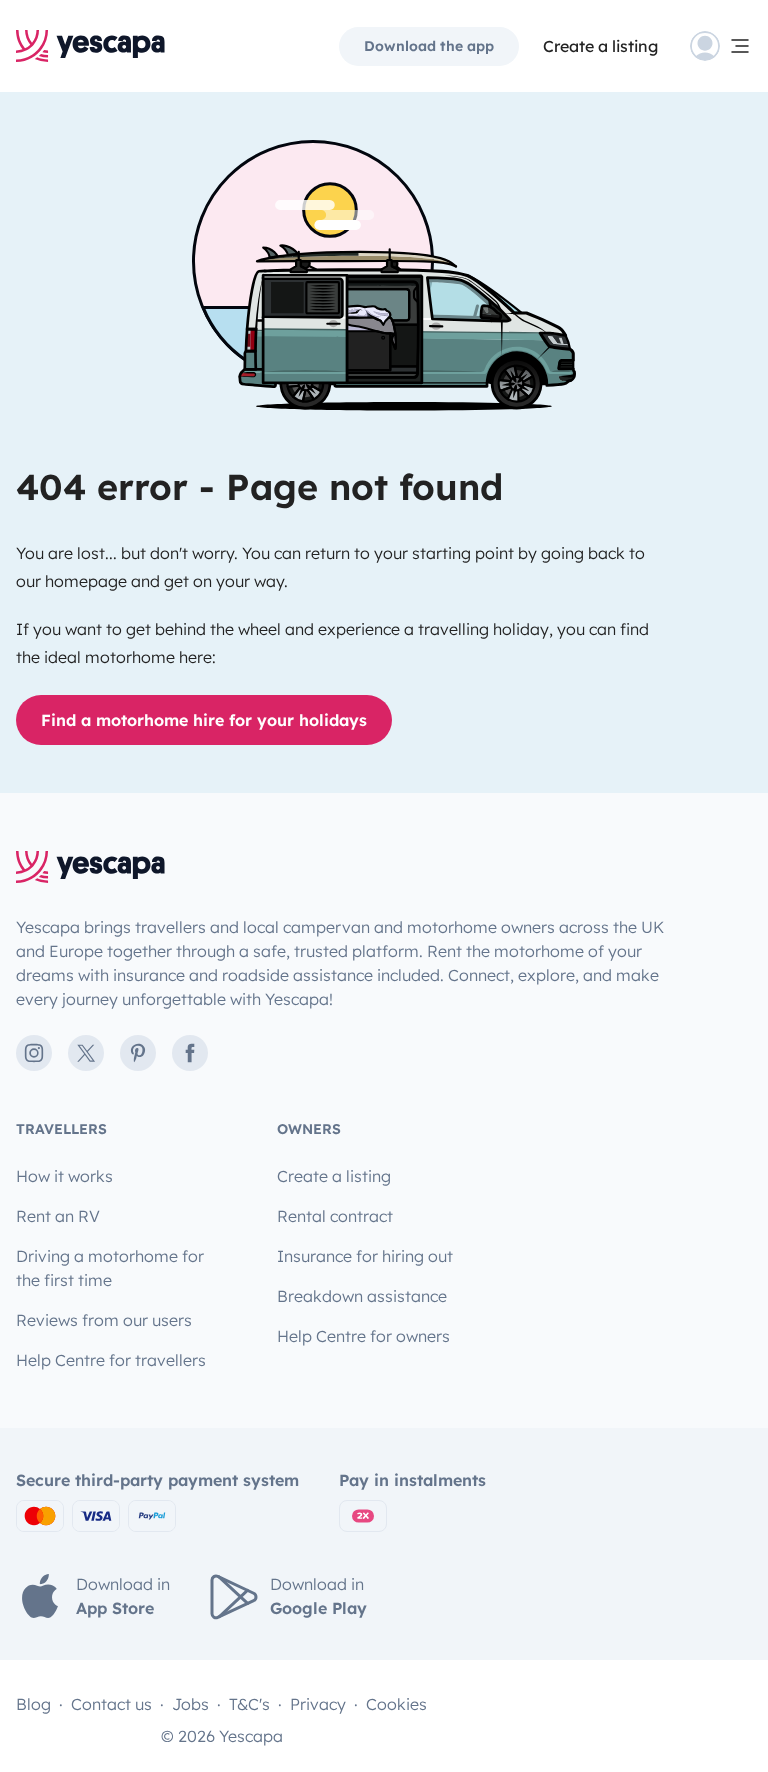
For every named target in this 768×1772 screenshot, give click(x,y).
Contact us (111, 1704)
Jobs (190, 1704)
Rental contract (335, 1216)
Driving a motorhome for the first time (110, 1268)
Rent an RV (58, 1216)
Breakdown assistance (362, 1296)
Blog (33, 1704)
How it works (64, 1176)
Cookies (396, 1704)
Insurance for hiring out (365, 1256)
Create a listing (600, 46)
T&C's (249, 1704)
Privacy (318, 1704)
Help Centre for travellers (111, 1360)
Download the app (429, 46)
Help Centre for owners (363, 1336)
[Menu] (721, 46)
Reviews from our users (104, 1320)
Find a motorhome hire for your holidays (204, 720)
